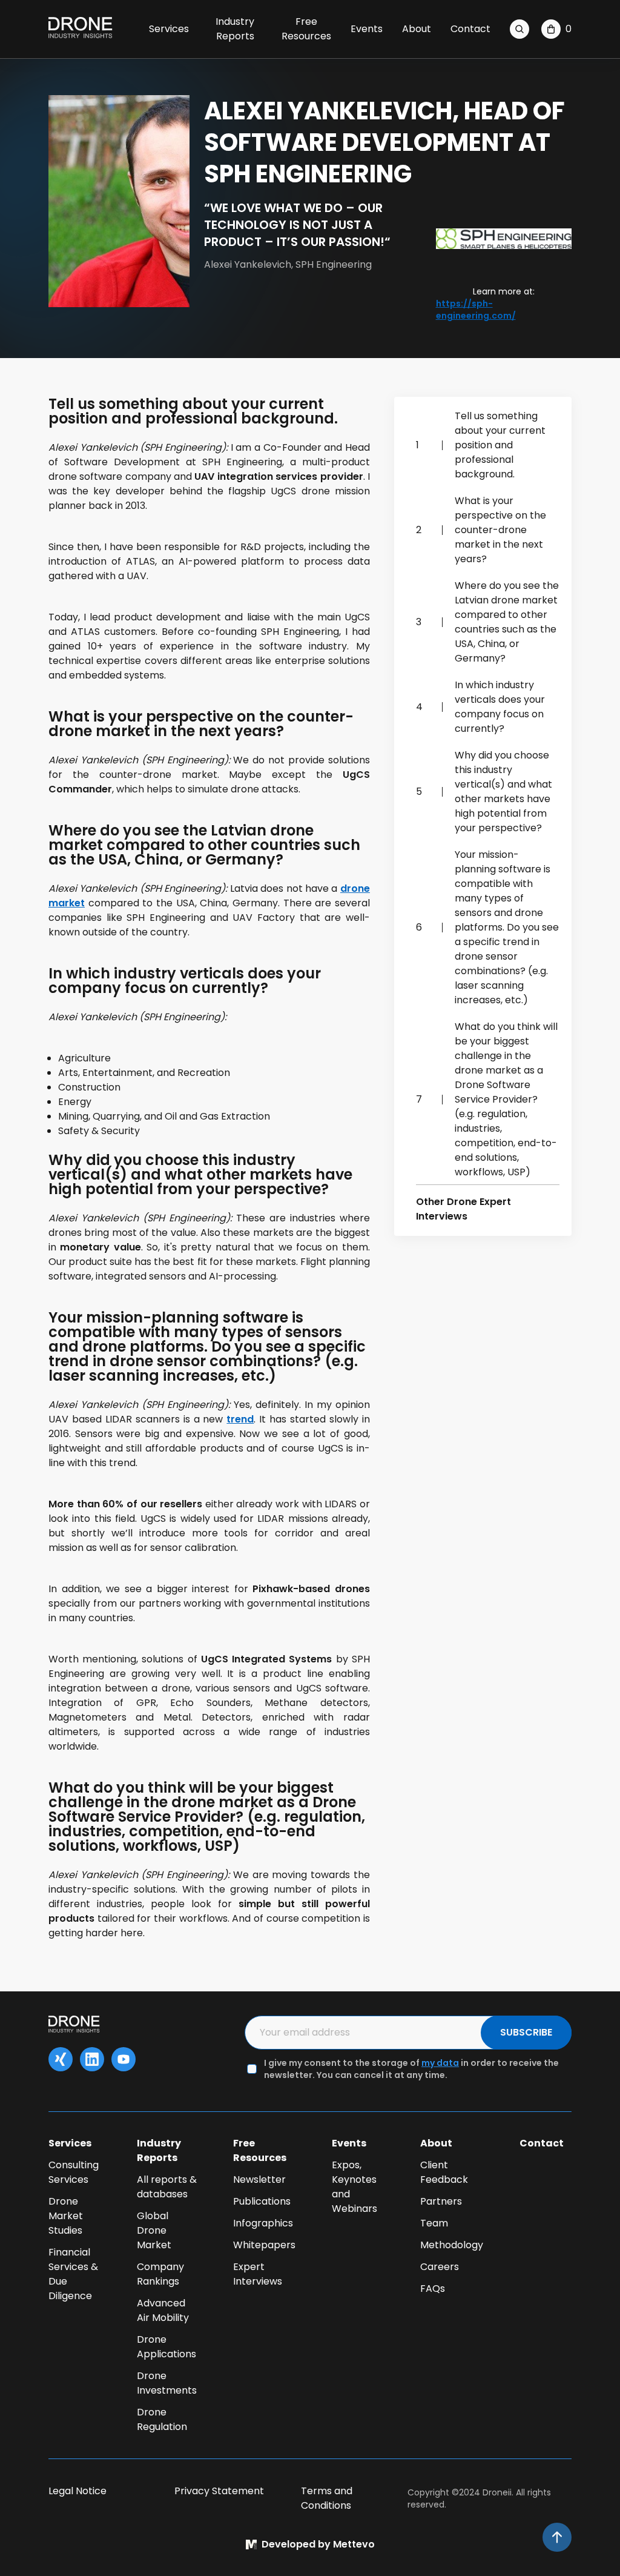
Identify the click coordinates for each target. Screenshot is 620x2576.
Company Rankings (160, 2274)
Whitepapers (264, 2245)
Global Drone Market (154, 2230)
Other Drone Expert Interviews (463, 1209)
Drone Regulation (162, 2419)
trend (240, 1419)
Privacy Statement (219, 2491)
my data (440, 2063)
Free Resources (306, 29)
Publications (262, 2201)
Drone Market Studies (66, 2216)
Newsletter (259, 2179)
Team (434, 2223)
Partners (441, 2201)
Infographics (263, 2223)
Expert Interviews (258, 2274)
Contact (470, 29)
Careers (440, 2267)
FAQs (433, 2289)
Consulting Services (74, 2172)
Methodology (452, 2245)
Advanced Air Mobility (163, 2310)
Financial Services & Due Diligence (73, 2274)
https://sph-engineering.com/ (476, 310)
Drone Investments (167, 2383)
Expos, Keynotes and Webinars (355, 2187)
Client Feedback (444, 2172)
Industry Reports (235, 29)
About (417, 29)
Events (367, 29)
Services (169, 29)
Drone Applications (167, 2347)
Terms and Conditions (327, 2498)
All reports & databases (167, 2187)
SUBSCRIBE (526, 2032)
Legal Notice (77, 2491)
